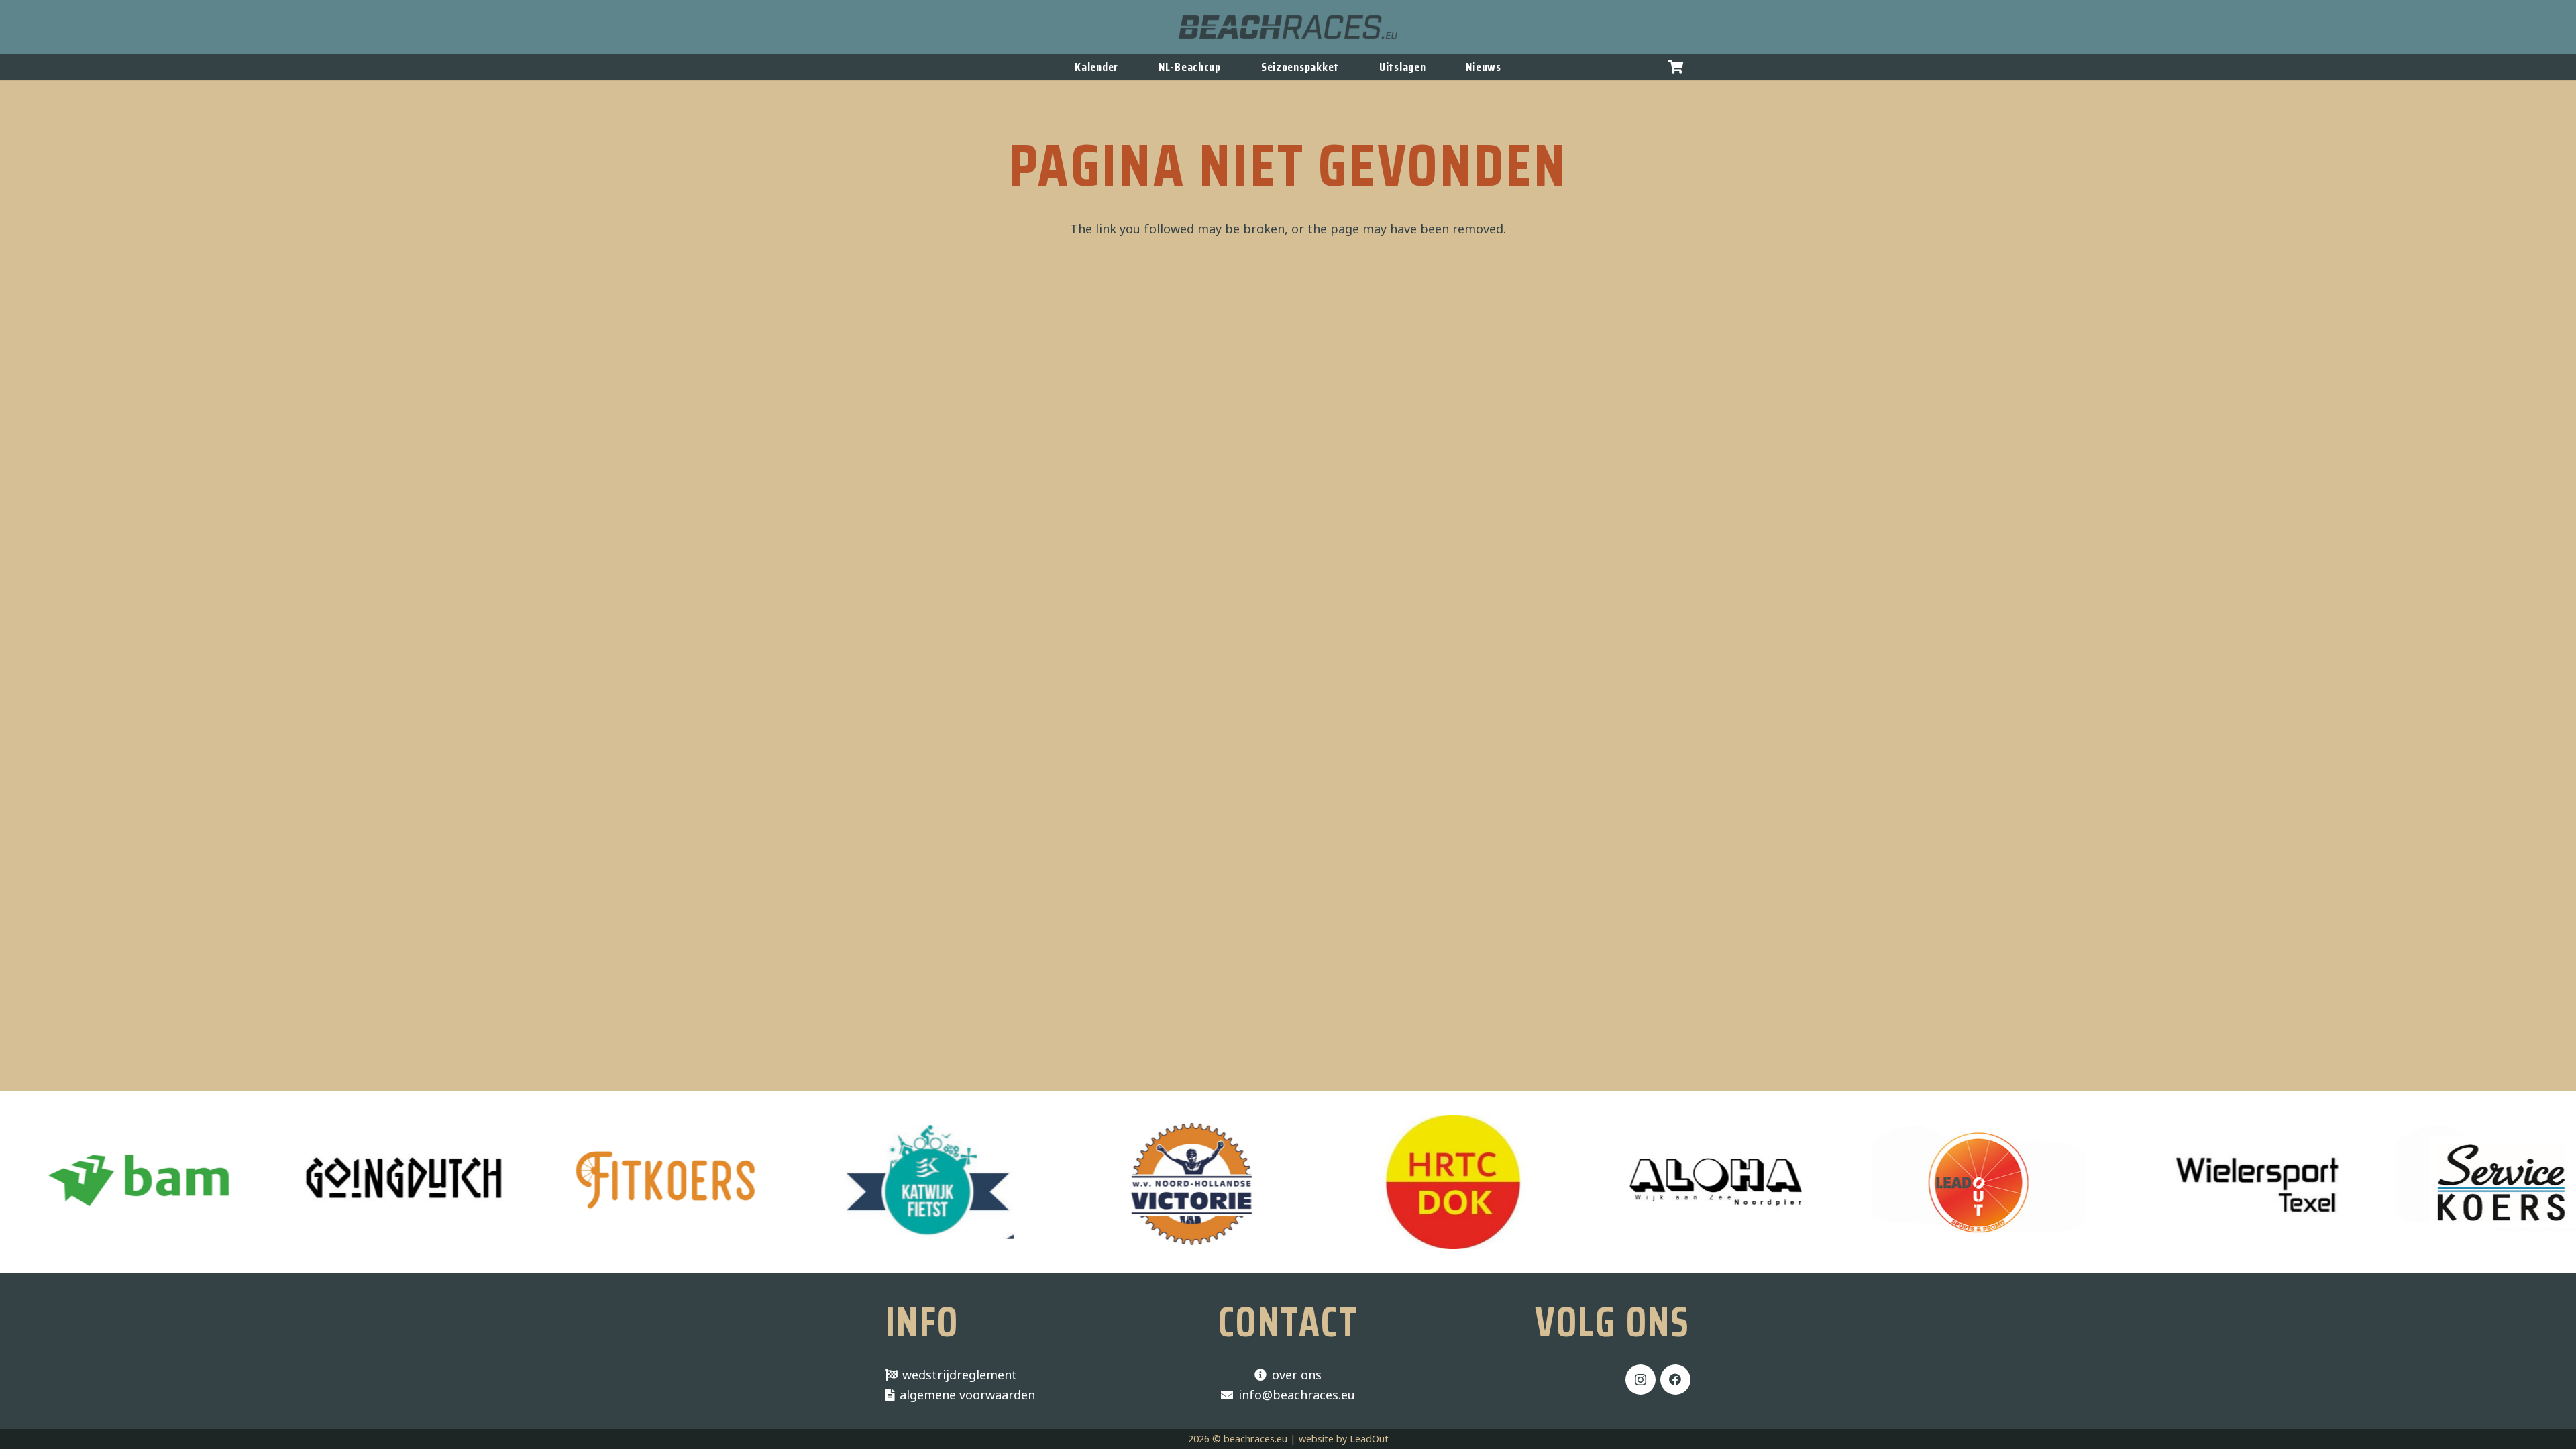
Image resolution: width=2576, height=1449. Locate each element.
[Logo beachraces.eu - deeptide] (1288, 27)
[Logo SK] (2408, 1182)
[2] (1096, 1182)
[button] (1676, 67)
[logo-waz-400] (1358, 1182)
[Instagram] (1641, 1380)
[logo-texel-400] (2146, 1182)
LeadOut (1369, 1439)
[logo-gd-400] (308, 1182)
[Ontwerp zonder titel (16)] (571, 1182)
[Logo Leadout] (1883, 1182)
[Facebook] (1675, 1380)
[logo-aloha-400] (1620, 1182)
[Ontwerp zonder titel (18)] (834, 1182)
